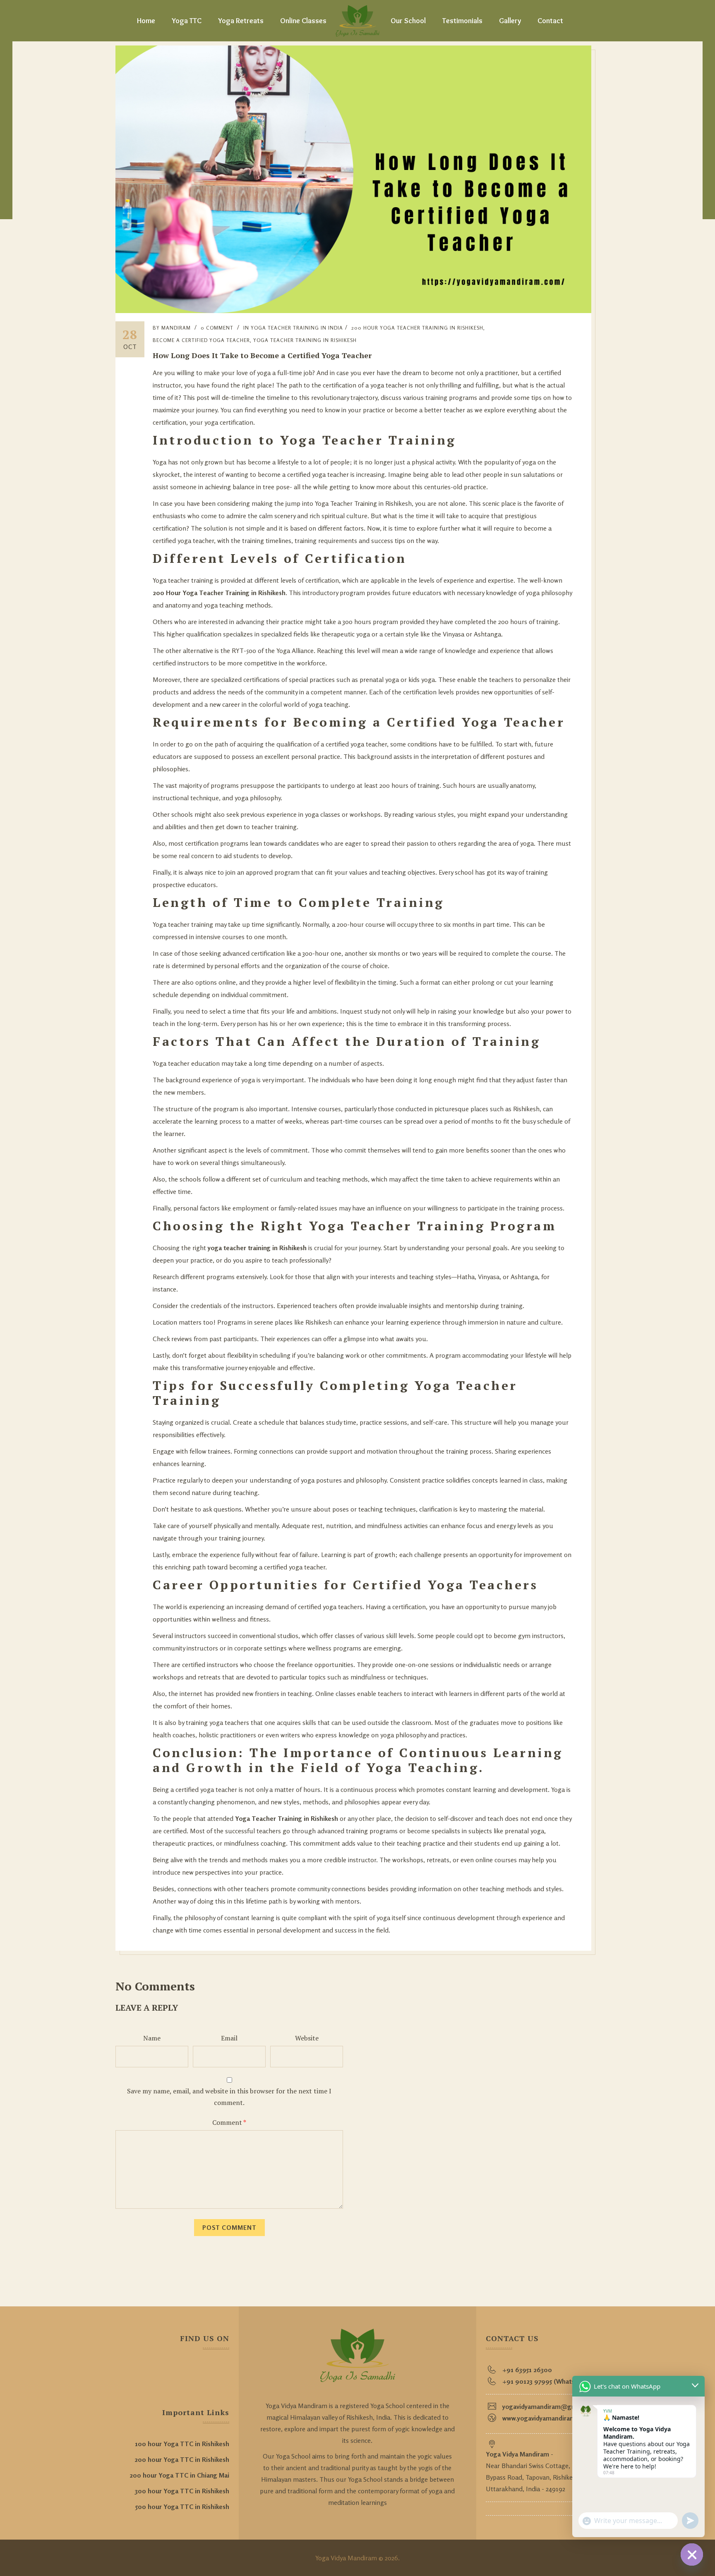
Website (307, 2038)
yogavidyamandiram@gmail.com (551, 2406)
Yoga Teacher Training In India (297, 328)
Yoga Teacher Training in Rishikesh (305, 340)
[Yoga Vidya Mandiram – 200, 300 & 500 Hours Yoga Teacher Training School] (358, 21)
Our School (408, 21)
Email (229, 2038)
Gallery (510, 21)
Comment (229, 2122)
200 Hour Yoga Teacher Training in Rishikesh (417, 328)
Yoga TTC (187, 21)
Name (152, 2038)
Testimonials (462, 21)
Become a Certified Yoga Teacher (201, 340)
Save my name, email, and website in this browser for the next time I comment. (229, 2097)
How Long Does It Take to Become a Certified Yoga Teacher (262, 355)
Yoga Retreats (241, 21)
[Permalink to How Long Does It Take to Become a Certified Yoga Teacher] (353, 311)
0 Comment (217, 328)
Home (146, 21)
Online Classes (303, 21)
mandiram (176, 328)
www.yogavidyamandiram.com (546, 2418)
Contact (550, 21)
